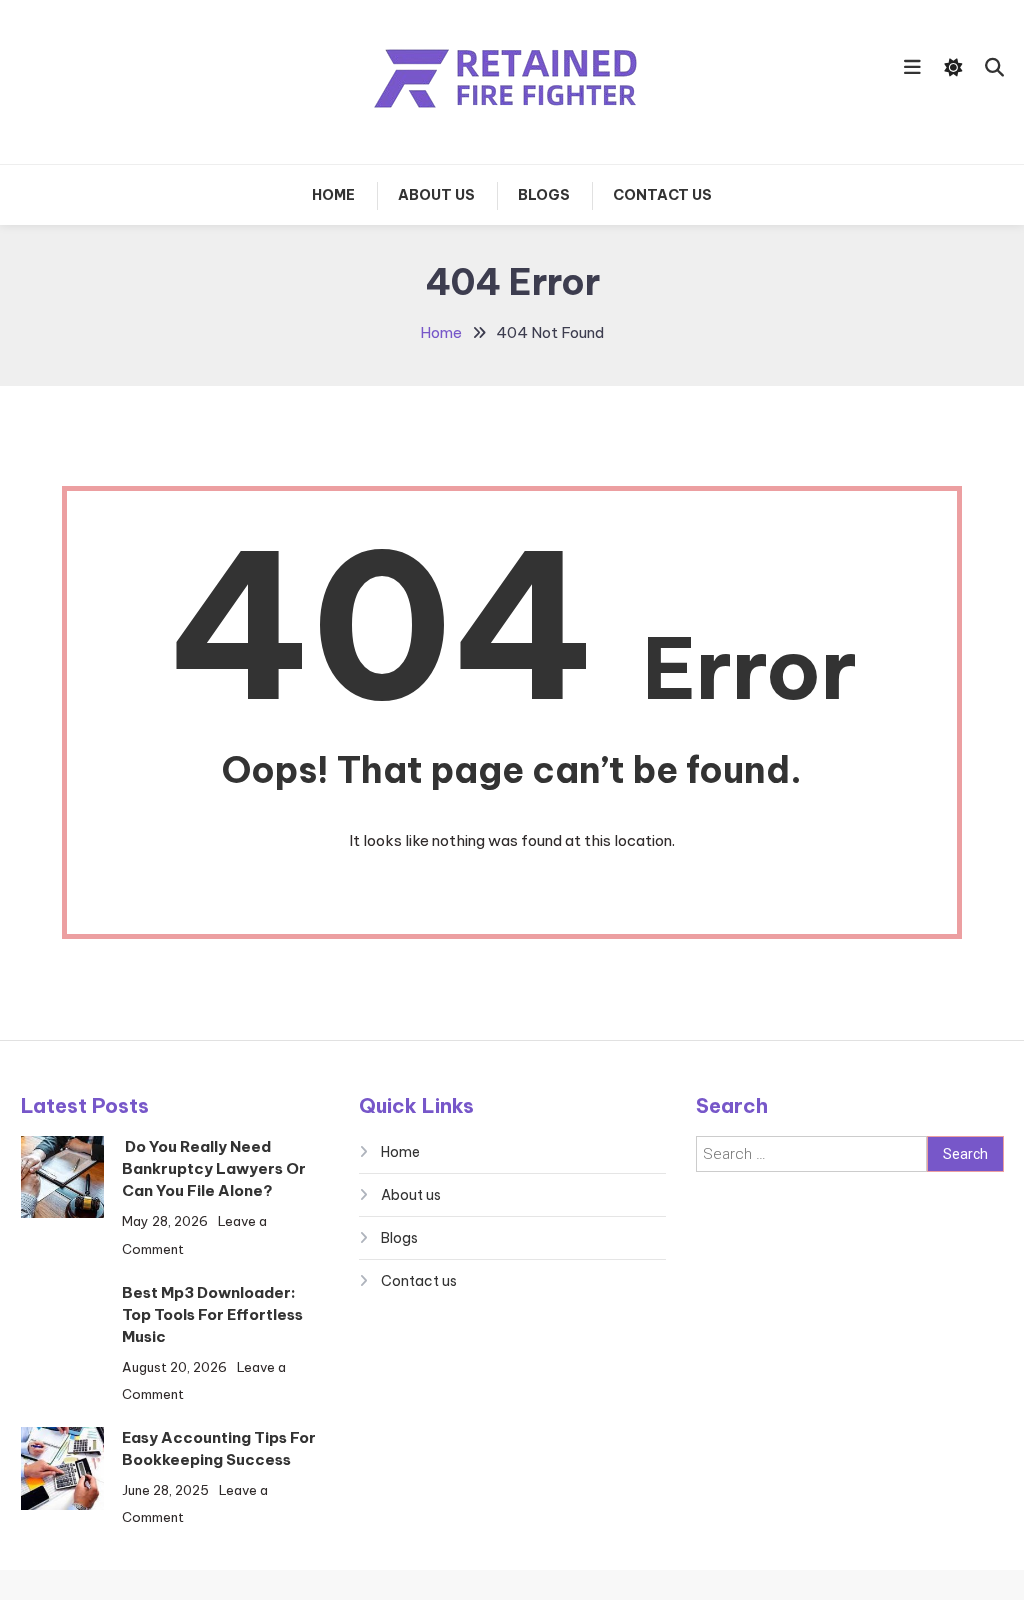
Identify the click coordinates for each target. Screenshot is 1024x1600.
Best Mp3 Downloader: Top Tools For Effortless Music (212, 1314)
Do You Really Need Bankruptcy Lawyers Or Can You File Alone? (214, 1168)
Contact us (662, 195)
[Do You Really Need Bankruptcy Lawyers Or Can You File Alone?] (62, 1177)
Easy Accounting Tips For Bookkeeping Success (219, 1448)
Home (333, 195)
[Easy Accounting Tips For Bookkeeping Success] (62, 1468)
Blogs (544, 195)
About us (436, 195)
